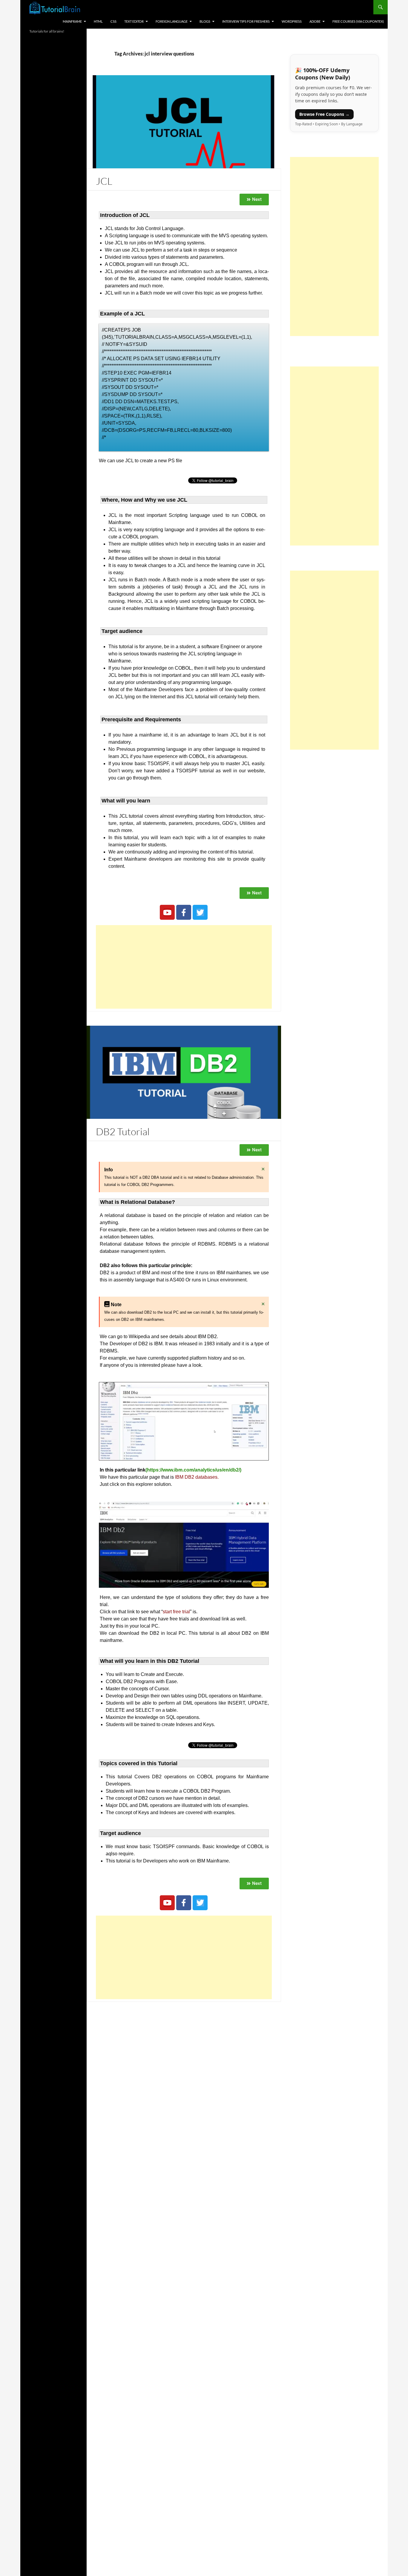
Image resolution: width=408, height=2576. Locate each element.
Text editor (134, 21)
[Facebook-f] (184, 912)
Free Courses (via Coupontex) (358, 21)
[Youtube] (167, 912)
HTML (98, 21)
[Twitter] (200, 912)
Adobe (315, 21)
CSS (113, 21)
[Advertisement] (184, 967)
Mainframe (72, 21)
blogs (205, 21)
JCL (104, 181)
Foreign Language (172, 21)
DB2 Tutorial (123, 1131)
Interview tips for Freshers (246, 21)
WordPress (292, 21)
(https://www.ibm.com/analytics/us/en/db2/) (193, 1470)
